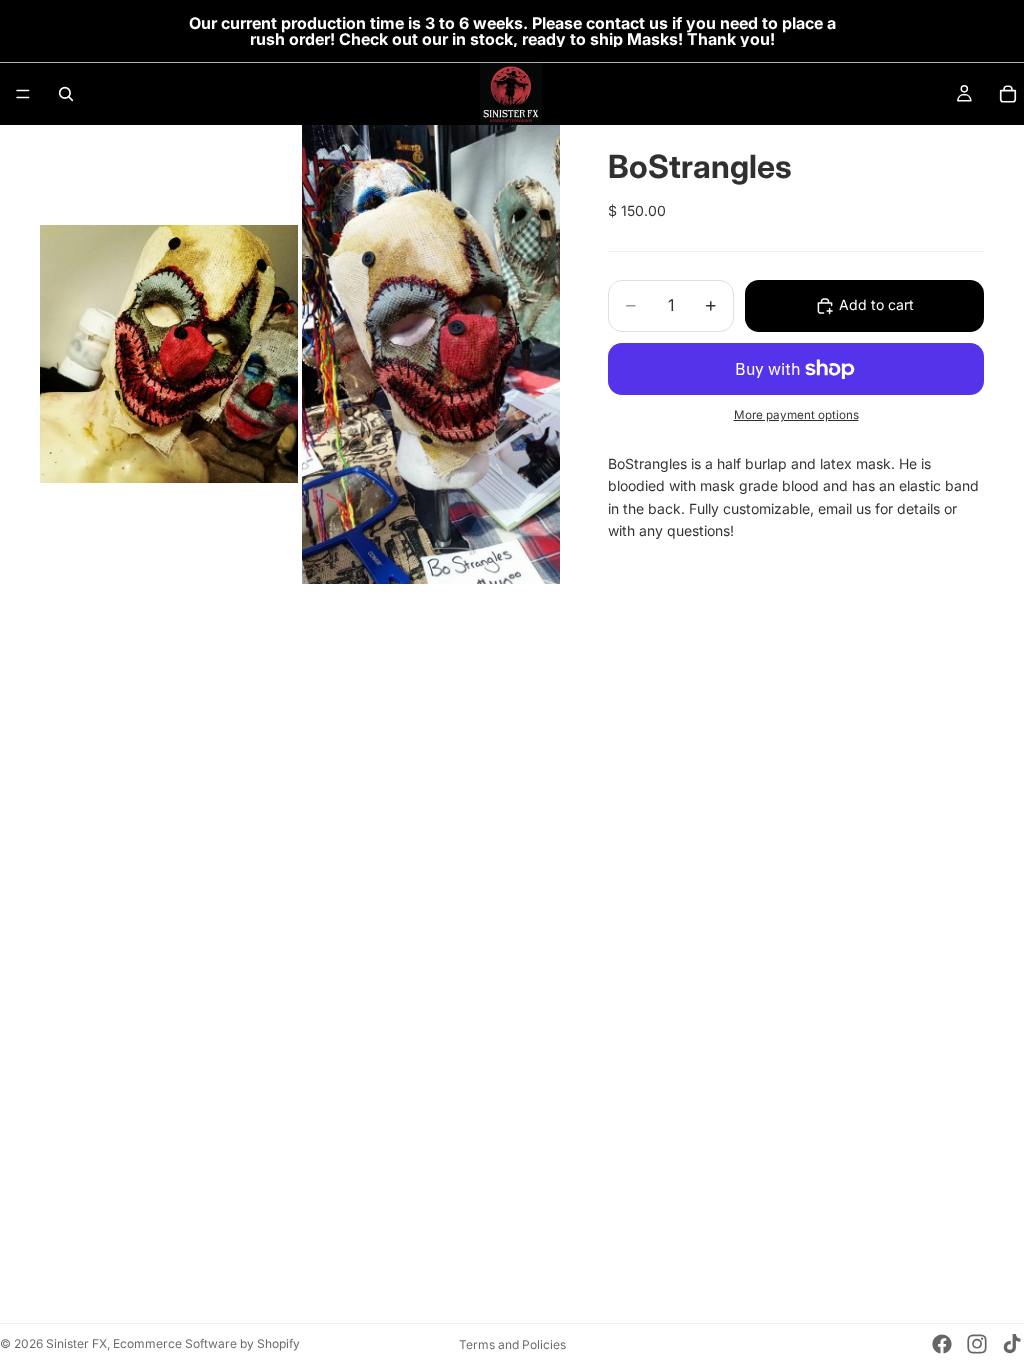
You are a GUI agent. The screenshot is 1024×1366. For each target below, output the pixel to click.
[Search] (66, 94)
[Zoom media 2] (431, 354)
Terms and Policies (512, 1344)
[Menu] (23, 94)
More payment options (796, 415)
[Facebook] (942, 1344)
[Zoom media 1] (169, 354)
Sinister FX (76, 1343)
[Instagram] (977, 1344)
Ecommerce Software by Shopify (206, 1343)
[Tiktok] (1012, 1344)
